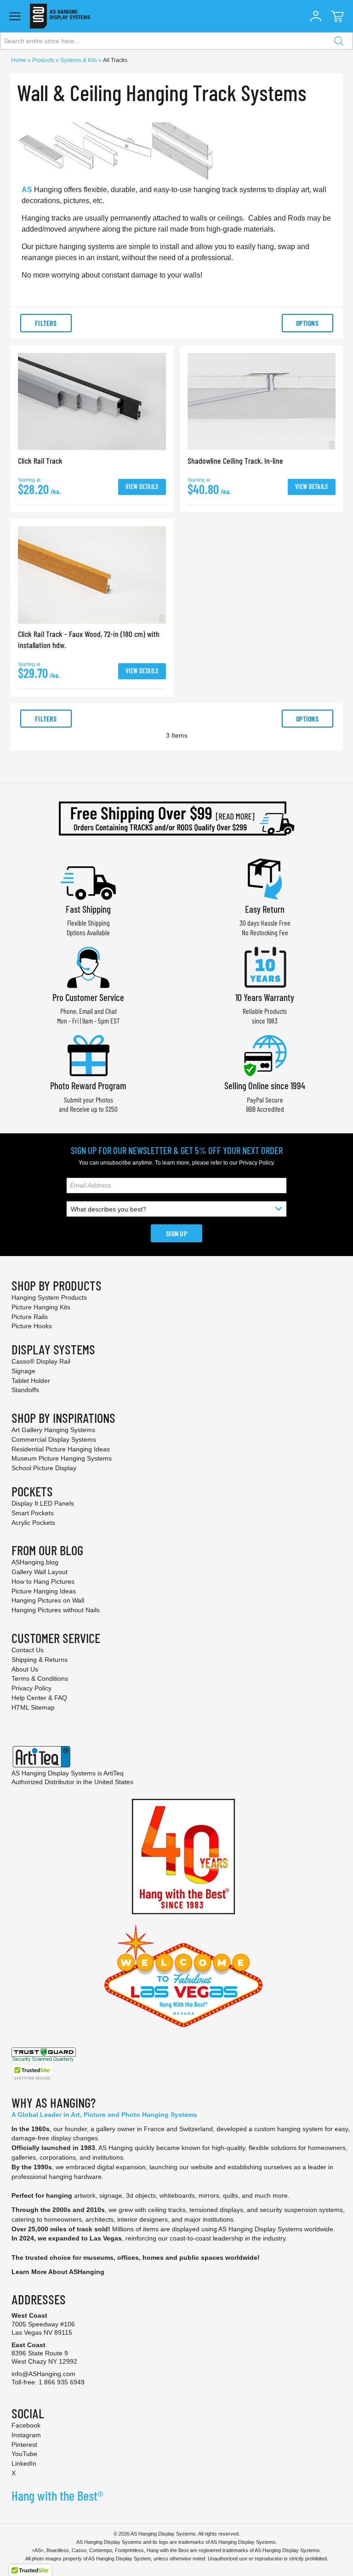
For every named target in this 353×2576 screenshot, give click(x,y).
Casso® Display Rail (41, 1361)
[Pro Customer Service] (88, 966)
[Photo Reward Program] (88, 1055)
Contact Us (28, 1650)
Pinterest (24, 2445)
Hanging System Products (49, 1297)
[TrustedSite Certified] (32, 2073)
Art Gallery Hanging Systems (53, 1430)
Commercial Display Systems (54, 1439)
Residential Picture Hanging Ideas (61, 1449)
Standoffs (25, 1390)
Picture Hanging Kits (41, 1307)
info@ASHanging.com (43, 2374)
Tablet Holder (31, 1381)
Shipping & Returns (40, 1660)
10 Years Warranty (265, 997)
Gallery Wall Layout (40, 1572)
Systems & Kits (79, 60)
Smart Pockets (33, 1513)
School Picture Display (44, 1468)
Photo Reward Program (88, 1085)
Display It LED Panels (43, 1503)
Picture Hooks (32, 1326)
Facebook (26, 2425)
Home (19, 60)
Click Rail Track (40, 461)
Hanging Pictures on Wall (48, 1600)
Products (44, 60)
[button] (316, 16)
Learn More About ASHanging (58, 2272)
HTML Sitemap (33, 1707)
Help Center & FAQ (39, 1698)
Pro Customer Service (88, 997)
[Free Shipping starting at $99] (176, 819)
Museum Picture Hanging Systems (62, 1458)
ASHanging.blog (35, 1562)
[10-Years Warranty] (265, 966)
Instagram (26, 2435)
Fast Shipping (88, 909)
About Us (25, 1669)
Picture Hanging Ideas (44, 1591)
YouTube (24, 2454)
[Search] (339, 41)
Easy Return (265, 909)
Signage (23, 1371)
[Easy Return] (265, 878)
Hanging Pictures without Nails (56, 1610)
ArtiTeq (114, 1773)
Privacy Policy (256, 1163)
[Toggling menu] (15, 16)
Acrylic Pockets (33, 1523)
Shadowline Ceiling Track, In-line (235, 461)
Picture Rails (30, 1317)
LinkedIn (24, 2463)
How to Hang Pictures (43, 1581)
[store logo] (60, 16)
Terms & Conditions (40, 1678)
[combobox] (176, 41)
